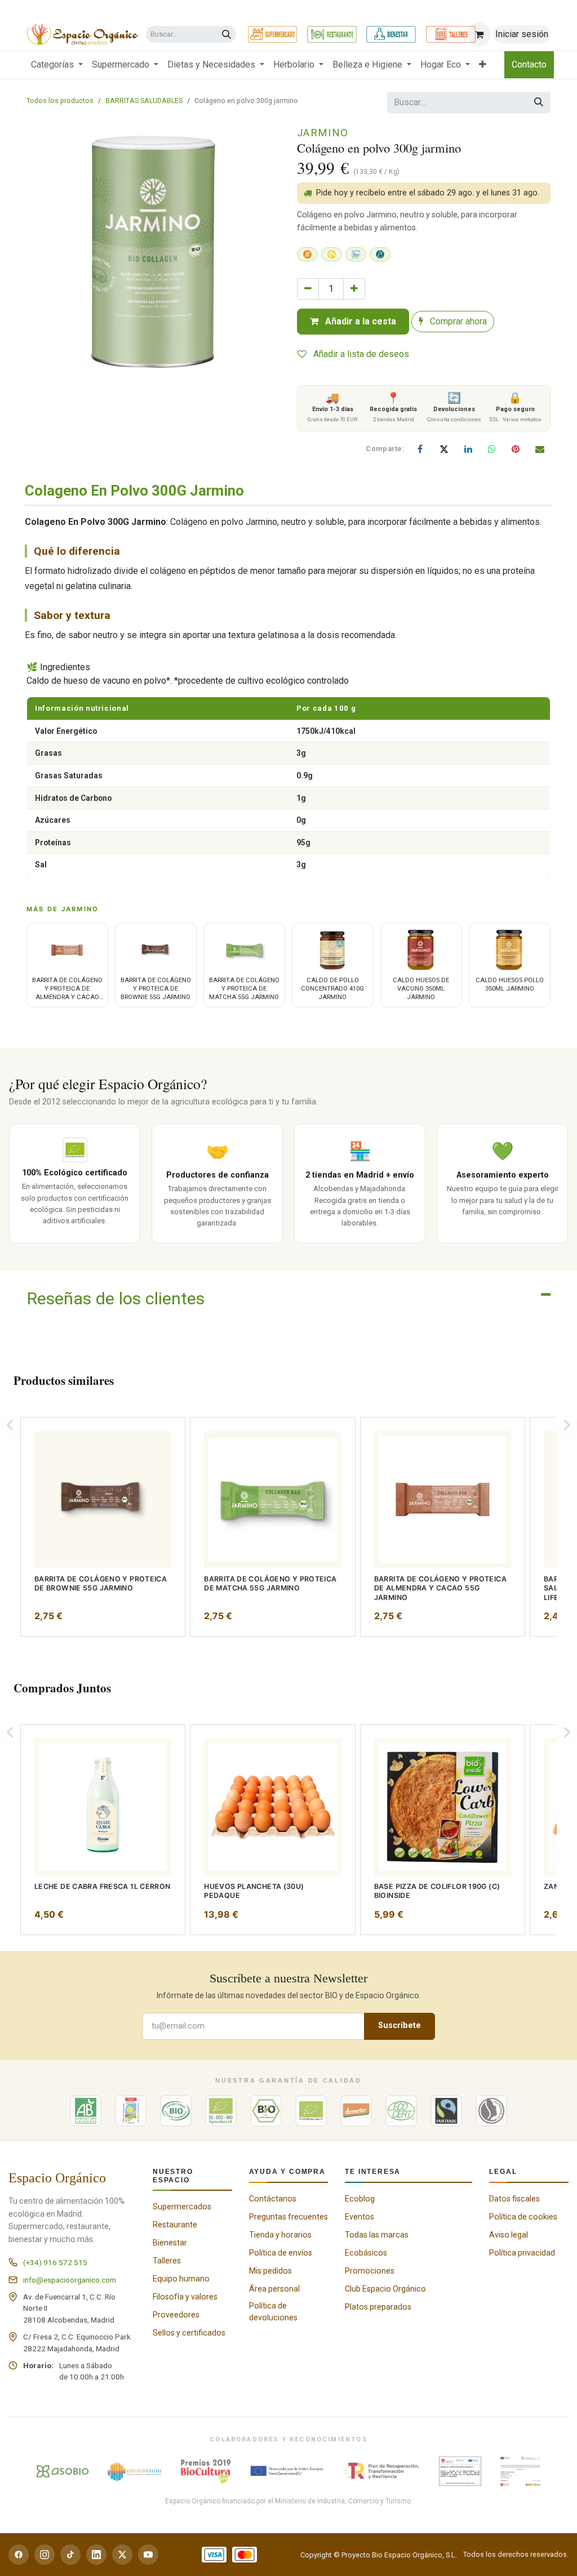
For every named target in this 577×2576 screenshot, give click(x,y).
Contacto (529, 64)
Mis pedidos (270, 2271)
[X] (444, 449)
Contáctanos (273, 2199)
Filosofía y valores (185, 2297)
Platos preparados (378, 2307)
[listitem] (103, 1527)
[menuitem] (57, 65)
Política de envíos (281, 2253)
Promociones (370, 2271)
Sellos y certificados (189, 2333)
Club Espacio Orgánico (385, 2289)
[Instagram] (45, 2555)
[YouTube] (148, 2555)
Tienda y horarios (280, 2235)
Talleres (167, 2261)
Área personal (274, 2289)
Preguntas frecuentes (288, 2217)
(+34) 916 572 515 (55, 2262)
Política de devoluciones (273, 2312)
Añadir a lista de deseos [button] (360, 354)
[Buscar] (227, 35)
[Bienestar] (391, 34)
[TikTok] (70, 2555)
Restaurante (175, 2225)
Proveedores (176, 2315)
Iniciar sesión (522, 34)
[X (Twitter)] (122, 2555)
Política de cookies (523, 2217)
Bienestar (170, 2243)
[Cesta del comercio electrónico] (479, 34)
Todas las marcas (377, 2235)
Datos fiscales (514, 2199)
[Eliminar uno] (308, 289)
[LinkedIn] (468, 449)
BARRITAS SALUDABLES (144, 101)
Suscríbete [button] (400, 2025)
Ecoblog (360, 2199)
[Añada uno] (354, 289)
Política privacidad (522, 2253)
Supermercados (182, 2207)
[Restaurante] (332, 34)
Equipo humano (181, 2279)
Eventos (359, 2217)
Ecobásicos (366, 2253)
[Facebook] (420, 449)
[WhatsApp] (492, 449)
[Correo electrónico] (540, 449)
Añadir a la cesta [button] (359, 321)
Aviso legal (509, 2235)
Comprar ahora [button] (457, 321)
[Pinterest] (516, 449)
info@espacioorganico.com (70, 2280)
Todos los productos (60, 101)
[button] (10, 1425)
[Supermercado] (272, 34)
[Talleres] (451, 34)
